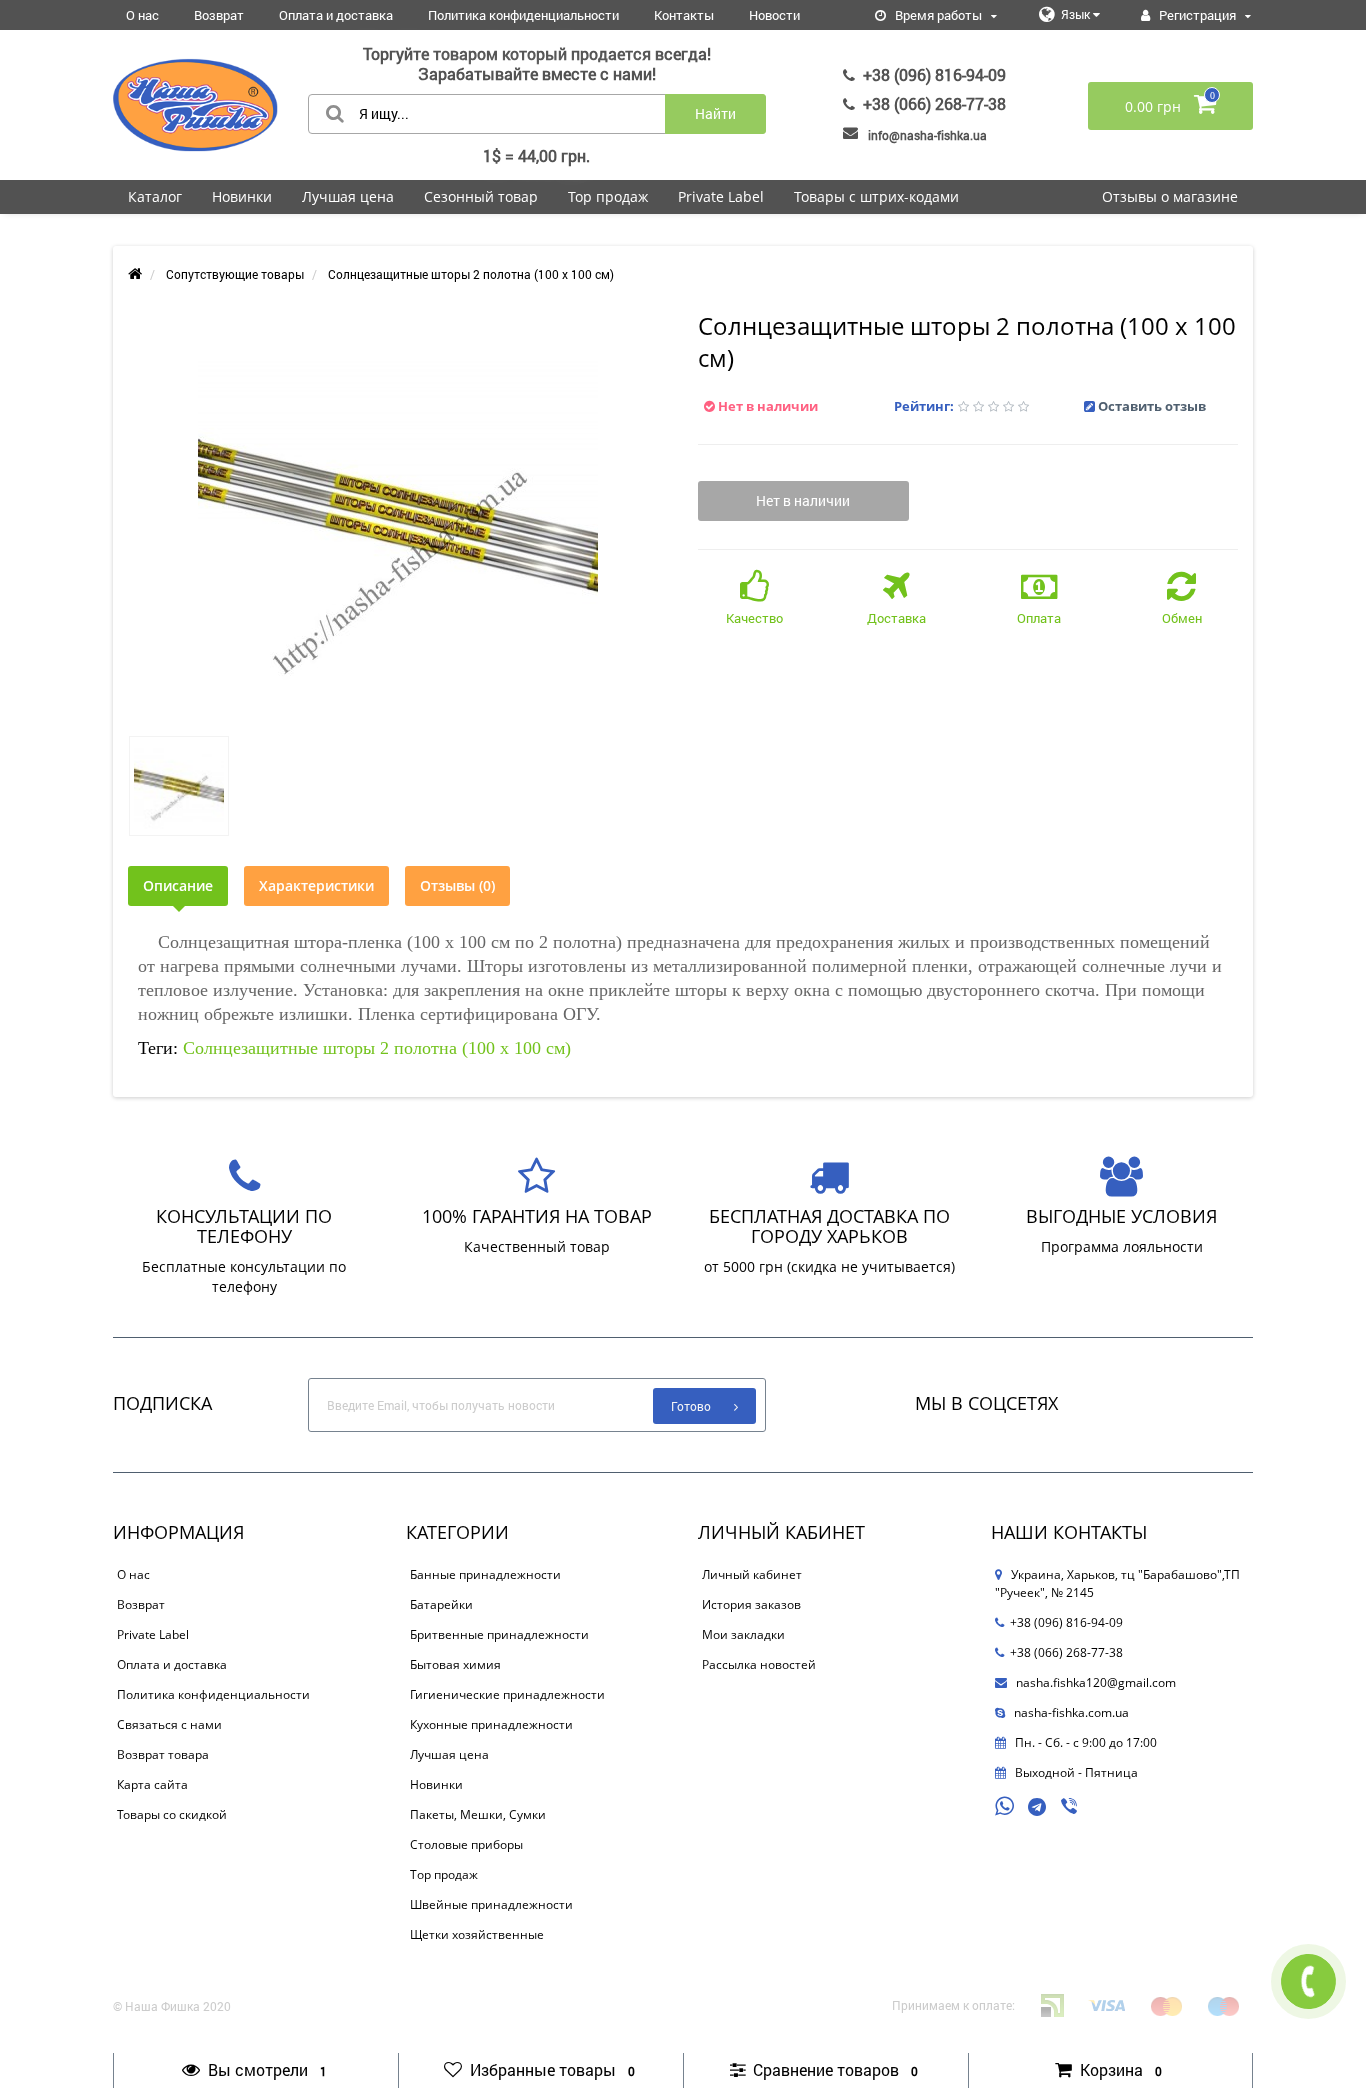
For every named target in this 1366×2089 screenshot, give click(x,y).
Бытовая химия (455, 1664)
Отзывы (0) (457, 885)
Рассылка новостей (759, 1664)
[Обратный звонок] (1308, 1981)
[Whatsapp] (1005, 1804)
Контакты (684, 15)
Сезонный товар (481, 196)
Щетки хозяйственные (477, 1934)
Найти (715, 113)
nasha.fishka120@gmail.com (1094, 1682)
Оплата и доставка (336, 15)
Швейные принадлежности (491, 1904)
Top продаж (608, 196)
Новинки (242, 196)
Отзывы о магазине (1170, 196)
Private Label (721, 196)
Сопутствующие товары (235, 274)
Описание (178, 885)
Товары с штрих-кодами (876, 196)
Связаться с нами (169, 1724)
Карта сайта (152, 1784)
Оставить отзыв (1152, 406)
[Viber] (1071, 1808)
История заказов (751, 1604)
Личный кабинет (752, 1574)
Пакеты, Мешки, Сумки (478, 1814)
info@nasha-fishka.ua (927, 135)
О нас (142, 15)
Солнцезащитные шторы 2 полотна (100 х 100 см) (377, 1048)
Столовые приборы (466, 1844)
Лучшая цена (348, 196)
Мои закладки (743, 1634)
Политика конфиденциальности (523, 15)
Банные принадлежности (485, 1574)
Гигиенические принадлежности (507, 1694)
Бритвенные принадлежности (499, 1634)
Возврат (219, 15)
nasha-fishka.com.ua (1070, 1712)
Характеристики (316, 885)
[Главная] (135, 274)
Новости (774, 15)
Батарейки (441, 1604)
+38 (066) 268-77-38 (934, 103)
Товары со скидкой (172, 1814)
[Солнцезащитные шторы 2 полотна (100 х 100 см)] (398, 516)
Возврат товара (163, 1754)
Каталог (155, 196)
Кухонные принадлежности (491, 1724)
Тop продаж (444, 1874)
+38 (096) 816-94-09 (934, 74)
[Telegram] (1038, 1808)
